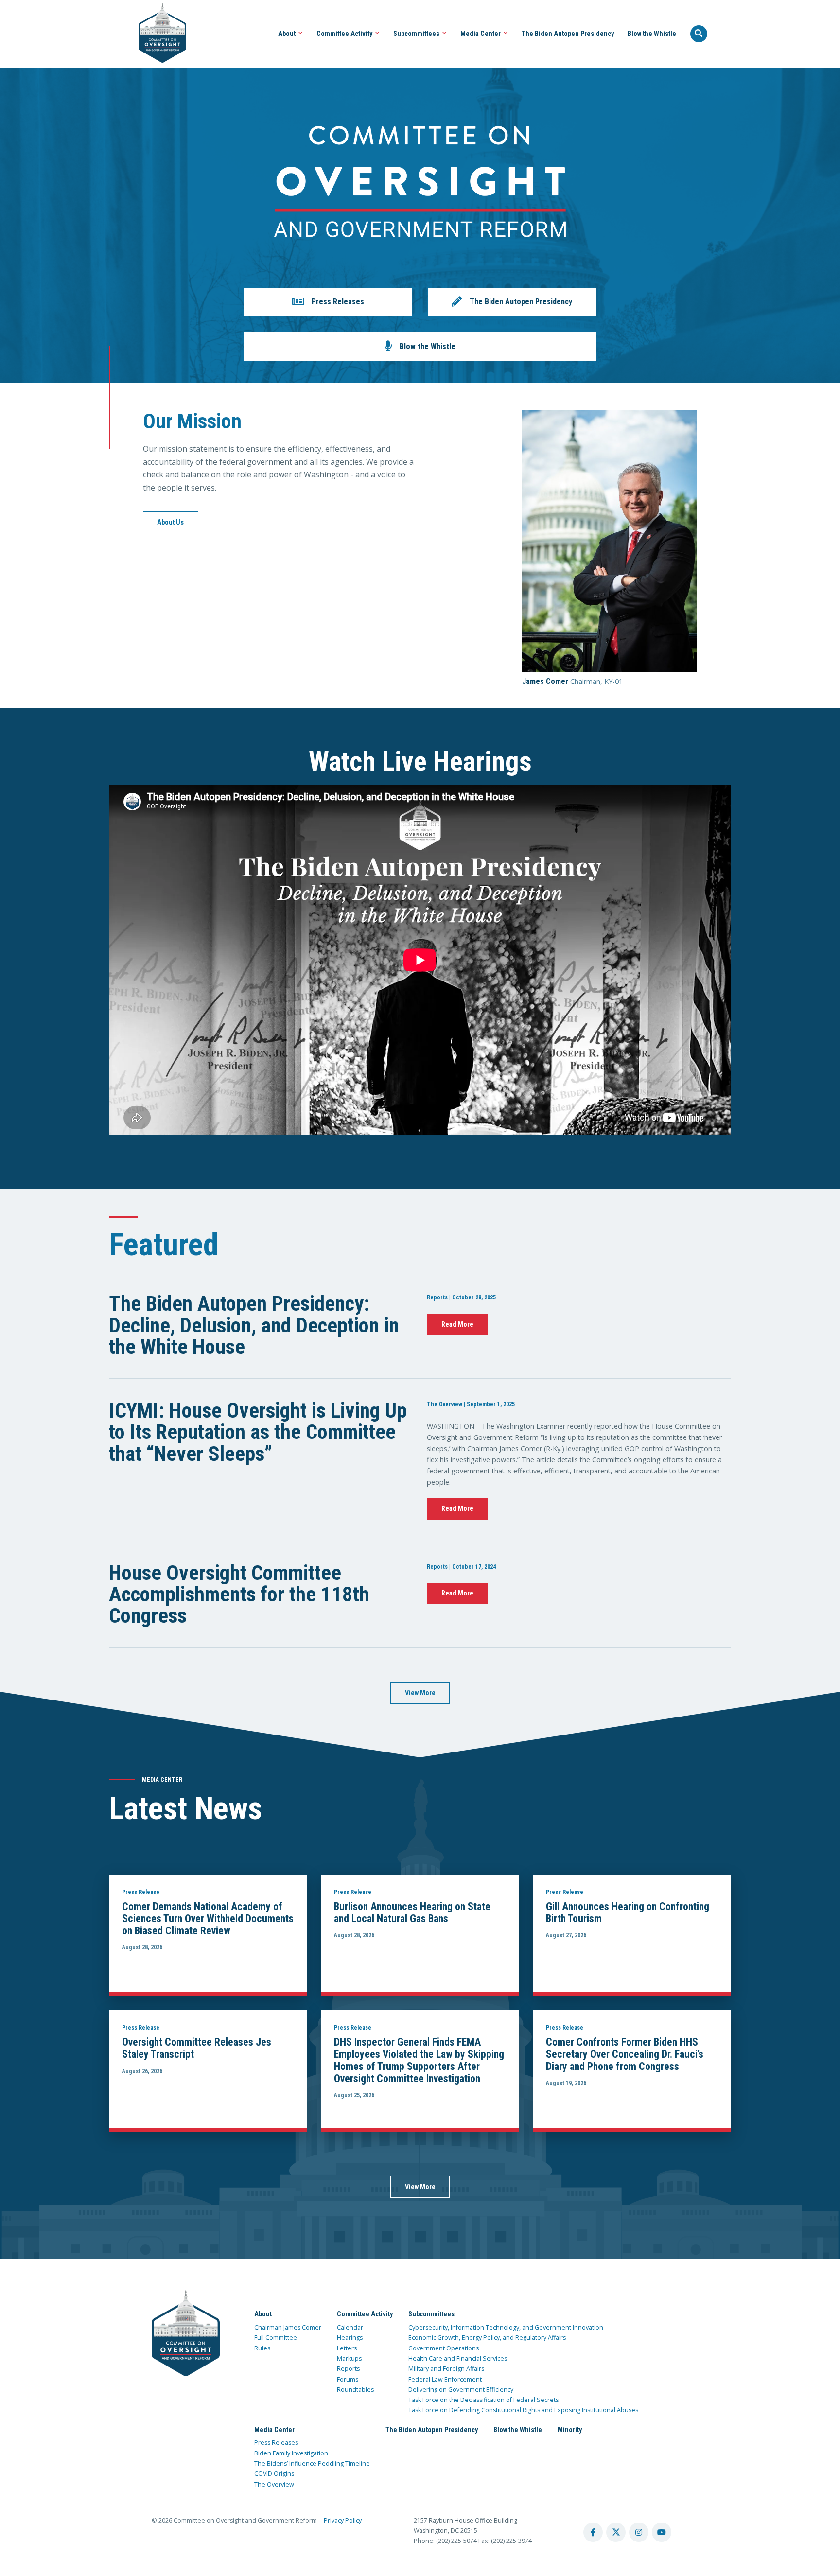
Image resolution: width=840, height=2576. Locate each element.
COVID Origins (274, 2474)
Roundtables (355, 2390)
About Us (170, 522)
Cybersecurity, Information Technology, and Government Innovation (506, 2327)
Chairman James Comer (288, 2327)
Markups (349, 2358)
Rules (262, 2348)
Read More (457, 1324)
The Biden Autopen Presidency (568, 34)
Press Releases (276, 2443)
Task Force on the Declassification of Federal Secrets (483, 2400)
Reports (348, 2369)
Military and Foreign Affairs (446, 2369)
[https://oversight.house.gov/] (157, 34)
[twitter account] (616, 2532)
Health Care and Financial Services (458, 2358)
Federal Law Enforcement (445, 2379)
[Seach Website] (699, 34)
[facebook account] (593, 2532)
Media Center (481, 34)
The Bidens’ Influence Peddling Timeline (312, 2463)
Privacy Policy (343, 2520)
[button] (328, 302)
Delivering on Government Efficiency (461, 2390)
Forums (348, 2379)
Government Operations (444, 2348)
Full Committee (276, 2338)
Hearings (350, 2338)
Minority (570, 2430)
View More (420, 1693)
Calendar (350, 2327)
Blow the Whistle (652, 34)
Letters (347, 2348)
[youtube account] (662, 2532)
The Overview (274, 2484)
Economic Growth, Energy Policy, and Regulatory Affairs (487, 2338)
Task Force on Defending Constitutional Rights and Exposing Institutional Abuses (523, 2410)
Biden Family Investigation (291, 2453)
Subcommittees (417, 34)
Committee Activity (345, 34)
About (288, 34)
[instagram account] (639, 2532)
